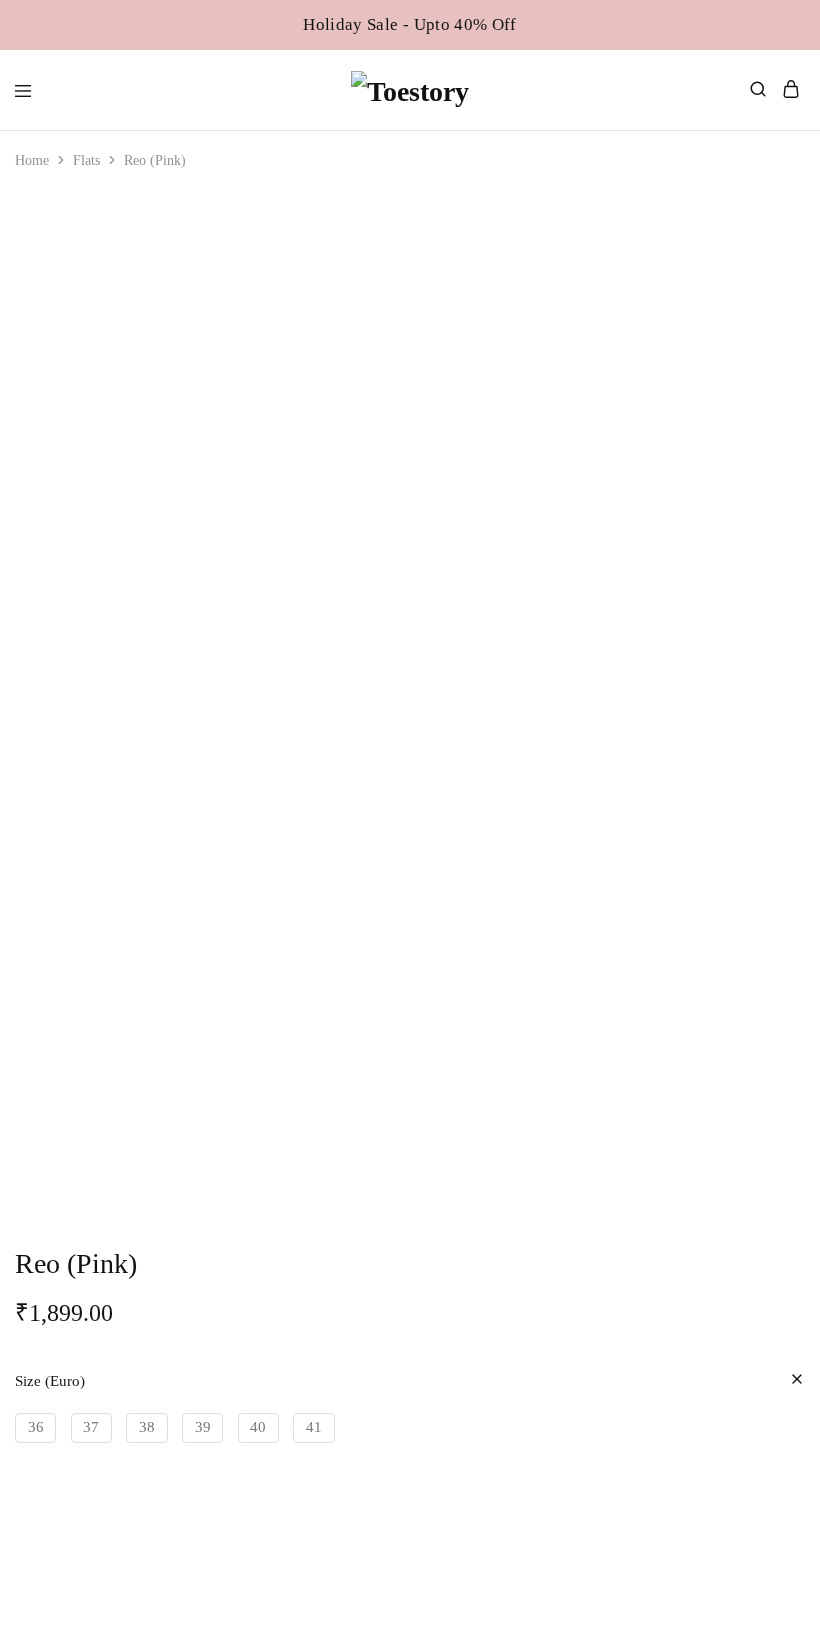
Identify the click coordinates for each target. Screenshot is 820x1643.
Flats (86, 160)
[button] (35, 1428)
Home (32, 160)
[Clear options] (797, 1380)
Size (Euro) (50, 1381)
